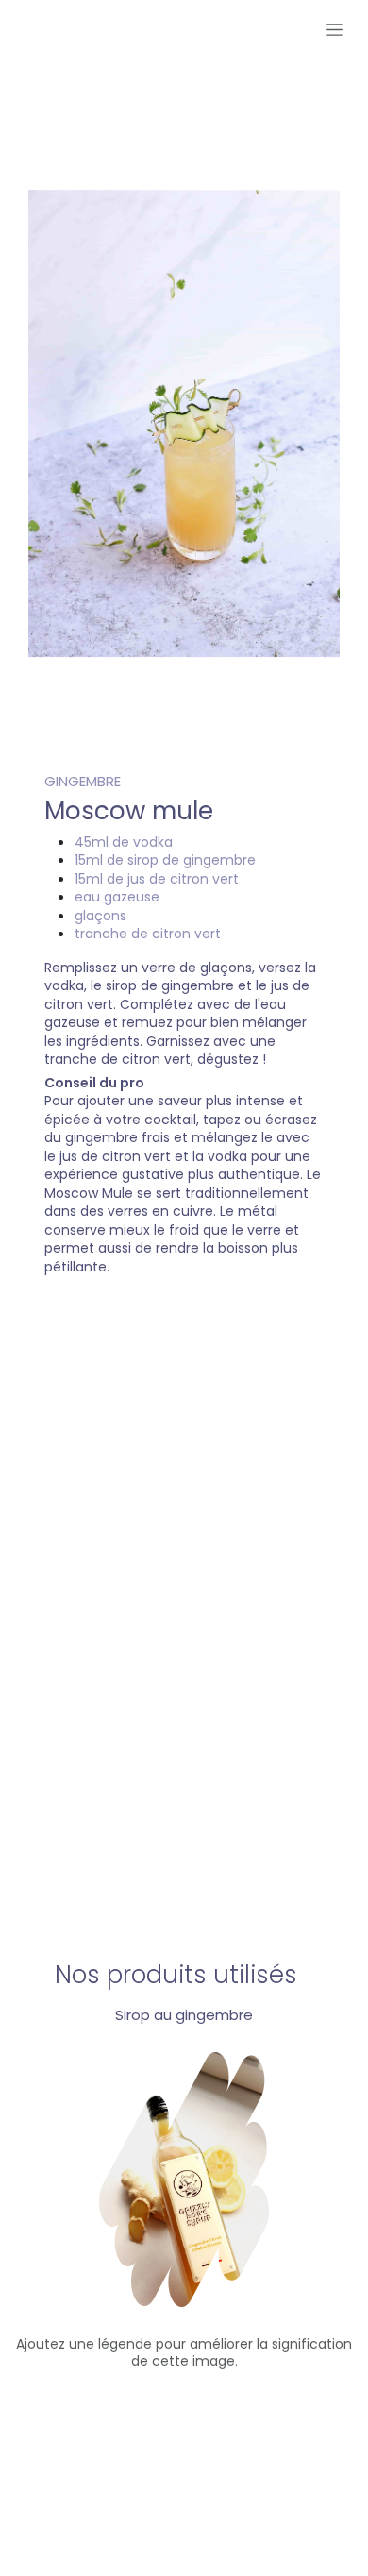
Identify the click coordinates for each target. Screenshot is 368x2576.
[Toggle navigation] (335, 29)
